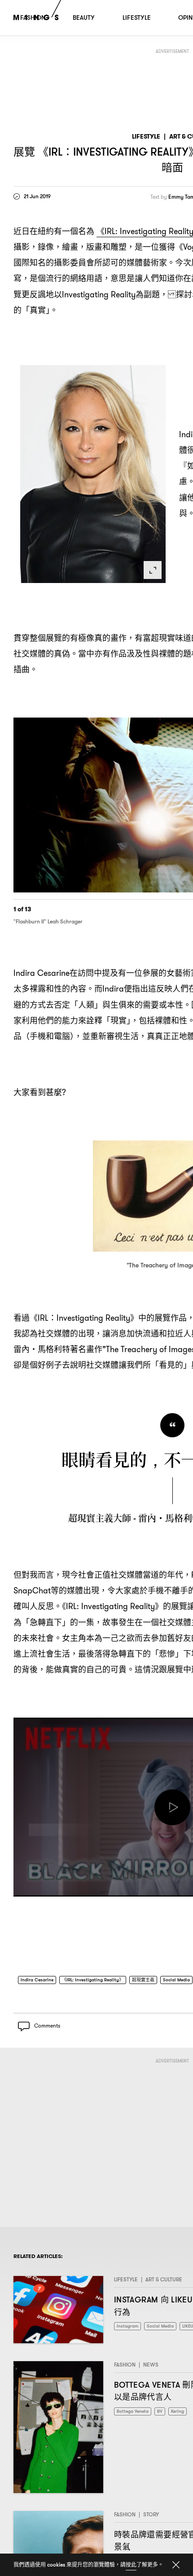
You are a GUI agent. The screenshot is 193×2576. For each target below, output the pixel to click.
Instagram (129, 2330)
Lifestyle (146, 137)
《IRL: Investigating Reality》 (101, 1981)
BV (165, 2416)
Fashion (125, 2369)
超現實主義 (158, 1981)
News (151, 2369)
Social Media (165, 2330)
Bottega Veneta (135, 2416)
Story (151, 2518)
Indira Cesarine (39, 1981)
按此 (131, 2565)
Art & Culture (164, 2284)
